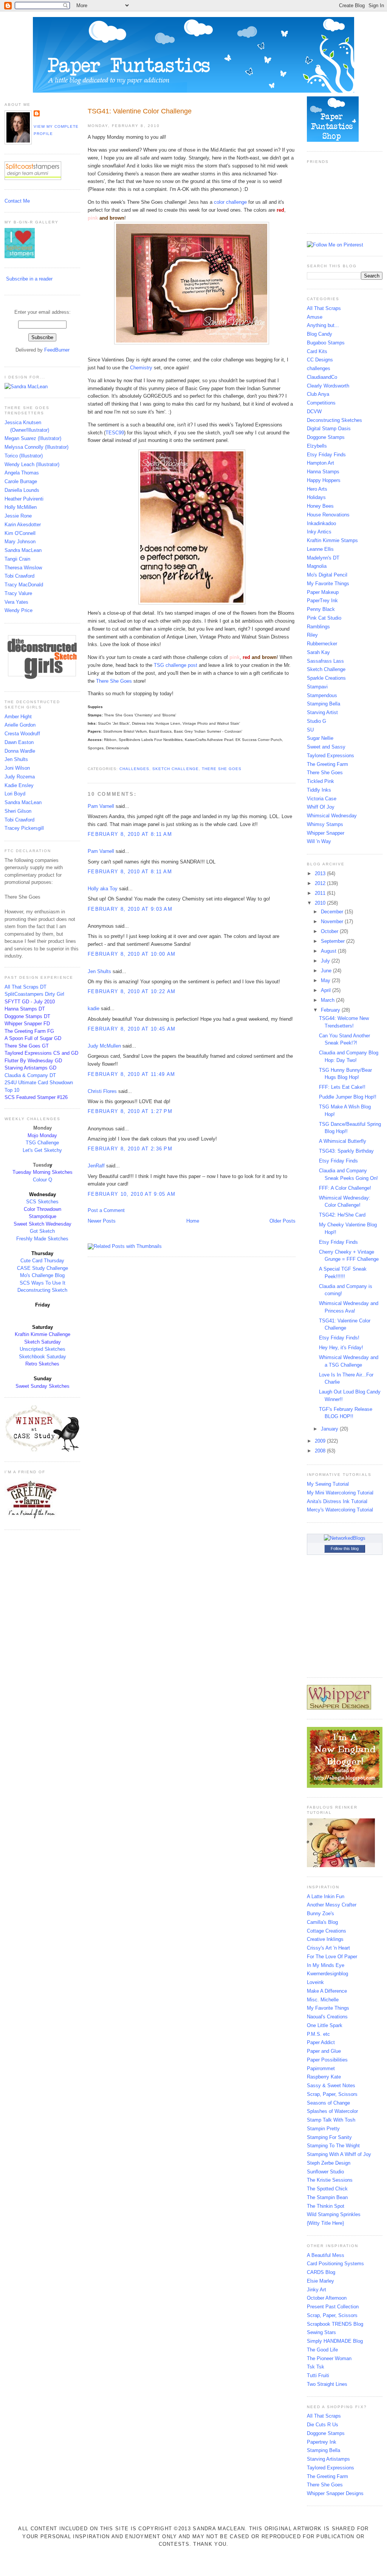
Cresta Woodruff (22, 734)
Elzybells (317, 446)
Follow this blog (345, 1548)
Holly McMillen (21, 507)
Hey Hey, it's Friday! (341, 1348)
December (333, 912)
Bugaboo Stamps (326, 343)
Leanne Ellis (320, 549)
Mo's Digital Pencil (327, 575)
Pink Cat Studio (324, 618)
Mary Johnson (20, 542)
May (326, 980)
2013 (321, 873)
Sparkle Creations (326, 678)
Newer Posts (102, 1221)
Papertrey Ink (322, 2442)
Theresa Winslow (23, 568)
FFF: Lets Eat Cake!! (342, 1087)
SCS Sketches (42, 1202)
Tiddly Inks (319, 790)
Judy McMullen (104, 1046)
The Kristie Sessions (330, 2180)
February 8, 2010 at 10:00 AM (132, 954)
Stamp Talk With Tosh (331, 2120)
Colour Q (43, 1180)
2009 (321, 1441)
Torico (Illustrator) (24, 456)
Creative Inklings (325, 1939)
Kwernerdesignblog (327, 1974)
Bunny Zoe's (320, 1913)
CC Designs (320, 360)
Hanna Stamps (323, 472)
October (330, 931)
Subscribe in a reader (29, 279)
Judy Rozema (20, 777)
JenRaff (96, 1166)
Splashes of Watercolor (332, 2111)
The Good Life (322, 2350)
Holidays (316, 497)
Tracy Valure (18, 593)
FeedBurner (57, 350)
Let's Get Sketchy (42, 1150)
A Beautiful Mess (326, 2255)
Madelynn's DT (323, 558)
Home (193, 1221)
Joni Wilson (17, 768)
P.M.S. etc (318, 2034)
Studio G (317, 721)
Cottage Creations (327, 1931)
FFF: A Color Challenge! (345, 1188)
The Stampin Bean (327, 2197)
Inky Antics (319, 532)
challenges (134, 769)
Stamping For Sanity (329, 2137)
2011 (321, 893)
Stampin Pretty (323, 2129)
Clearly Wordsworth (328, 386)
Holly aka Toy (103, 889)
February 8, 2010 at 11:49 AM (131, 1074)
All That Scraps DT (26, 987)
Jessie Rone (18, 516)
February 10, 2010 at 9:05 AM (132, 1194)
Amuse (315, 317)
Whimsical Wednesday (332, 816)
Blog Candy (320, 334)
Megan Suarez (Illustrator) (33, 438)
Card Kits (317, 351)
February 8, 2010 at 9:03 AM (130, 909)
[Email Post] (88, 760)
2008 (321, 1451)
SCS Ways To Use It (43, 1283)
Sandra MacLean (23, 550)
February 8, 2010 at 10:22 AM (132, 991)
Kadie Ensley (19, 785)
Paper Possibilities (327, 2060)
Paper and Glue (324, 2051)
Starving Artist (322, 712)
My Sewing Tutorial (328, 1484)
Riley (312, 635)
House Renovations (328, 515)
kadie (94, 1008)
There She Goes (222, 769)
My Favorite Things (328, 584)
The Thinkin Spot (326, 2206)
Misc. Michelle (323, 2000)
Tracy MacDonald (24, 585)
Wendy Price (19, 610)
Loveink (315, 1982)
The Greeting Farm (327, 764)
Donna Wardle (20, 751)
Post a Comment (106, 1210)
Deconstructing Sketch (42, 1290)
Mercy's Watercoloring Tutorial (340, 1510)
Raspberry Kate (324, 2077)
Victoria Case (322, 799)
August (329, 951)
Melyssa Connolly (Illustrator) (36, 447)
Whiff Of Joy (321, 807)
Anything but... (323, 325)
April (327, 990)
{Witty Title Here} (325, 2223)
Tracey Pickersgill (24, 828)
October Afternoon (327, 2298)
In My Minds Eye (326, 1965)
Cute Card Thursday (42, 1261)
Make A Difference (327, 1991)
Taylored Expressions (330, 756)
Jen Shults (16, 759)
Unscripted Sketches (43, 1349)
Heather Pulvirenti (24, 499)
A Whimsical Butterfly (343, 1141)
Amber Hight (18, 717)
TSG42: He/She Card (342, 1215)
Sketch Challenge (175, 769)
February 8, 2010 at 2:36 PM (130, 1149)
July (326, 961)
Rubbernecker (322, 644)
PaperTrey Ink (322, 601)
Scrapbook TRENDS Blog (335, 2324)
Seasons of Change (328, 2103)
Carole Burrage (21, 481)
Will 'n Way (319, 841)
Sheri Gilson (18, 811)
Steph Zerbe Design (329, 2163)
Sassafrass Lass (325, 661)
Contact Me (17, 201)
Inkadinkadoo (321, 523)
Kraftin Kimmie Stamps (332, 540)
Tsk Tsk (316, 2367)
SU (310, 730)
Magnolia (317, 566)
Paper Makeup (323, 592)
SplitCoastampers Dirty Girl (34, 994)
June (327, 971)
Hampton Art (320, 463)
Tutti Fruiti (318, 2375)
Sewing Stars (321, 2332)
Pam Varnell (101, 806)
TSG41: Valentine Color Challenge (140, 111)
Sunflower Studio (325, 2172)
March (328, 1000)
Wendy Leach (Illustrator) (32, 464)
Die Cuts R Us (323, 2425)
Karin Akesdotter (23, 525)
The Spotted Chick (327, 2189)
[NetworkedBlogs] (345, 1538)
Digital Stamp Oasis (329, 429)
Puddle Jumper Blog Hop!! (348, 1097)
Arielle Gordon (20, 725)
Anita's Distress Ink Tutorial (337, 1501)
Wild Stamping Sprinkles (334, 2214)
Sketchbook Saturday (43, 1357)
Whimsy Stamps (325, 824)
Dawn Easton (19, 742)
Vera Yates (16, 602)
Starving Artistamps (328, 2459)
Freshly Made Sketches (42, 1239)
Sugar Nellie (320, 738)
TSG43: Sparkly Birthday (346, 1151)
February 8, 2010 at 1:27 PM (130, 1111)
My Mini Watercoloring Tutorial (340, 1493)
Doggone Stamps (326, 437)
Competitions (321, 403)
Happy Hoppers (324, 480)
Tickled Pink (320, 781)
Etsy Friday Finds (326, 455)
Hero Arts (317, 489)
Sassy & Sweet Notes (331, 2085)
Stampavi (317, 687)
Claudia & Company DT (30, 1075)
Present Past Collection (333, 2307)
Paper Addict (321, 2042)
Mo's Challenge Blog (42, 1275)
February (331, 1010)
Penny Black (321, 609)
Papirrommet (321, 2068)
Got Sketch (42, 1231)
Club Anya (318, 394)
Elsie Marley (320, 2281)
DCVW (314, 412)
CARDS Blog (321, 2272)
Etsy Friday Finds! (339, 1338)
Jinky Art (317, 2290)
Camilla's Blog (322, 1922)
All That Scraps (324, 308)
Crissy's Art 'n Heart (328, 1948)
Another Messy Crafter (332, 1905)
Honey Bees (320, 506)
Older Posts (283, 1221)
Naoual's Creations (327, 2017)
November (333, 921)
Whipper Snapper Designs (335, 2493)
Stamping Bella (324, 704)
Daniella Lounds (22, 490)
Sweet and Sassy (326, 747)
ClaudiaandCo (322, 377)
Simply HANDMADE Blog (335, 2341)
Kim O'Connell (20, 533)
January (330, 1429)
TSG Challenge (42, 1143)
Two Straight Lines (327, 2384)
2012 (321, 883)
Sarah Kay (318, 652)
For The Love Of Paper (332, 1957)
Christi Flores (102, 1091)
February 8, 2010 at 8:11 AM (130, 834)
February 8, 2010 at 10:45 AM (132, 1029)
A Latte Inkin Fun (326, 1896)
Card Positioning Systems (335, 2264)
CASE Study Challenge (43, 1268)
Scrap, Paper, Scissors (332, 2094)
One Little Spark (325, 2025)
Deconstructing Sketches (334, 420)
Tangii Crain (17, 559)
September (334, 941)
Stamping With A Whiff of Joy (339, 2154)
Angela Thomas (22, 473)
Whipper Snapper (326, 833)
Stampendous (322, 695)
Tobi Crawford (19, 576)
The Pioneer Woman (329, 2358)
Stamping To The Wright (333, 2146)
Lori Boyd (15, 794)
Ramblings (318, 627)
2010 (321, 903)
